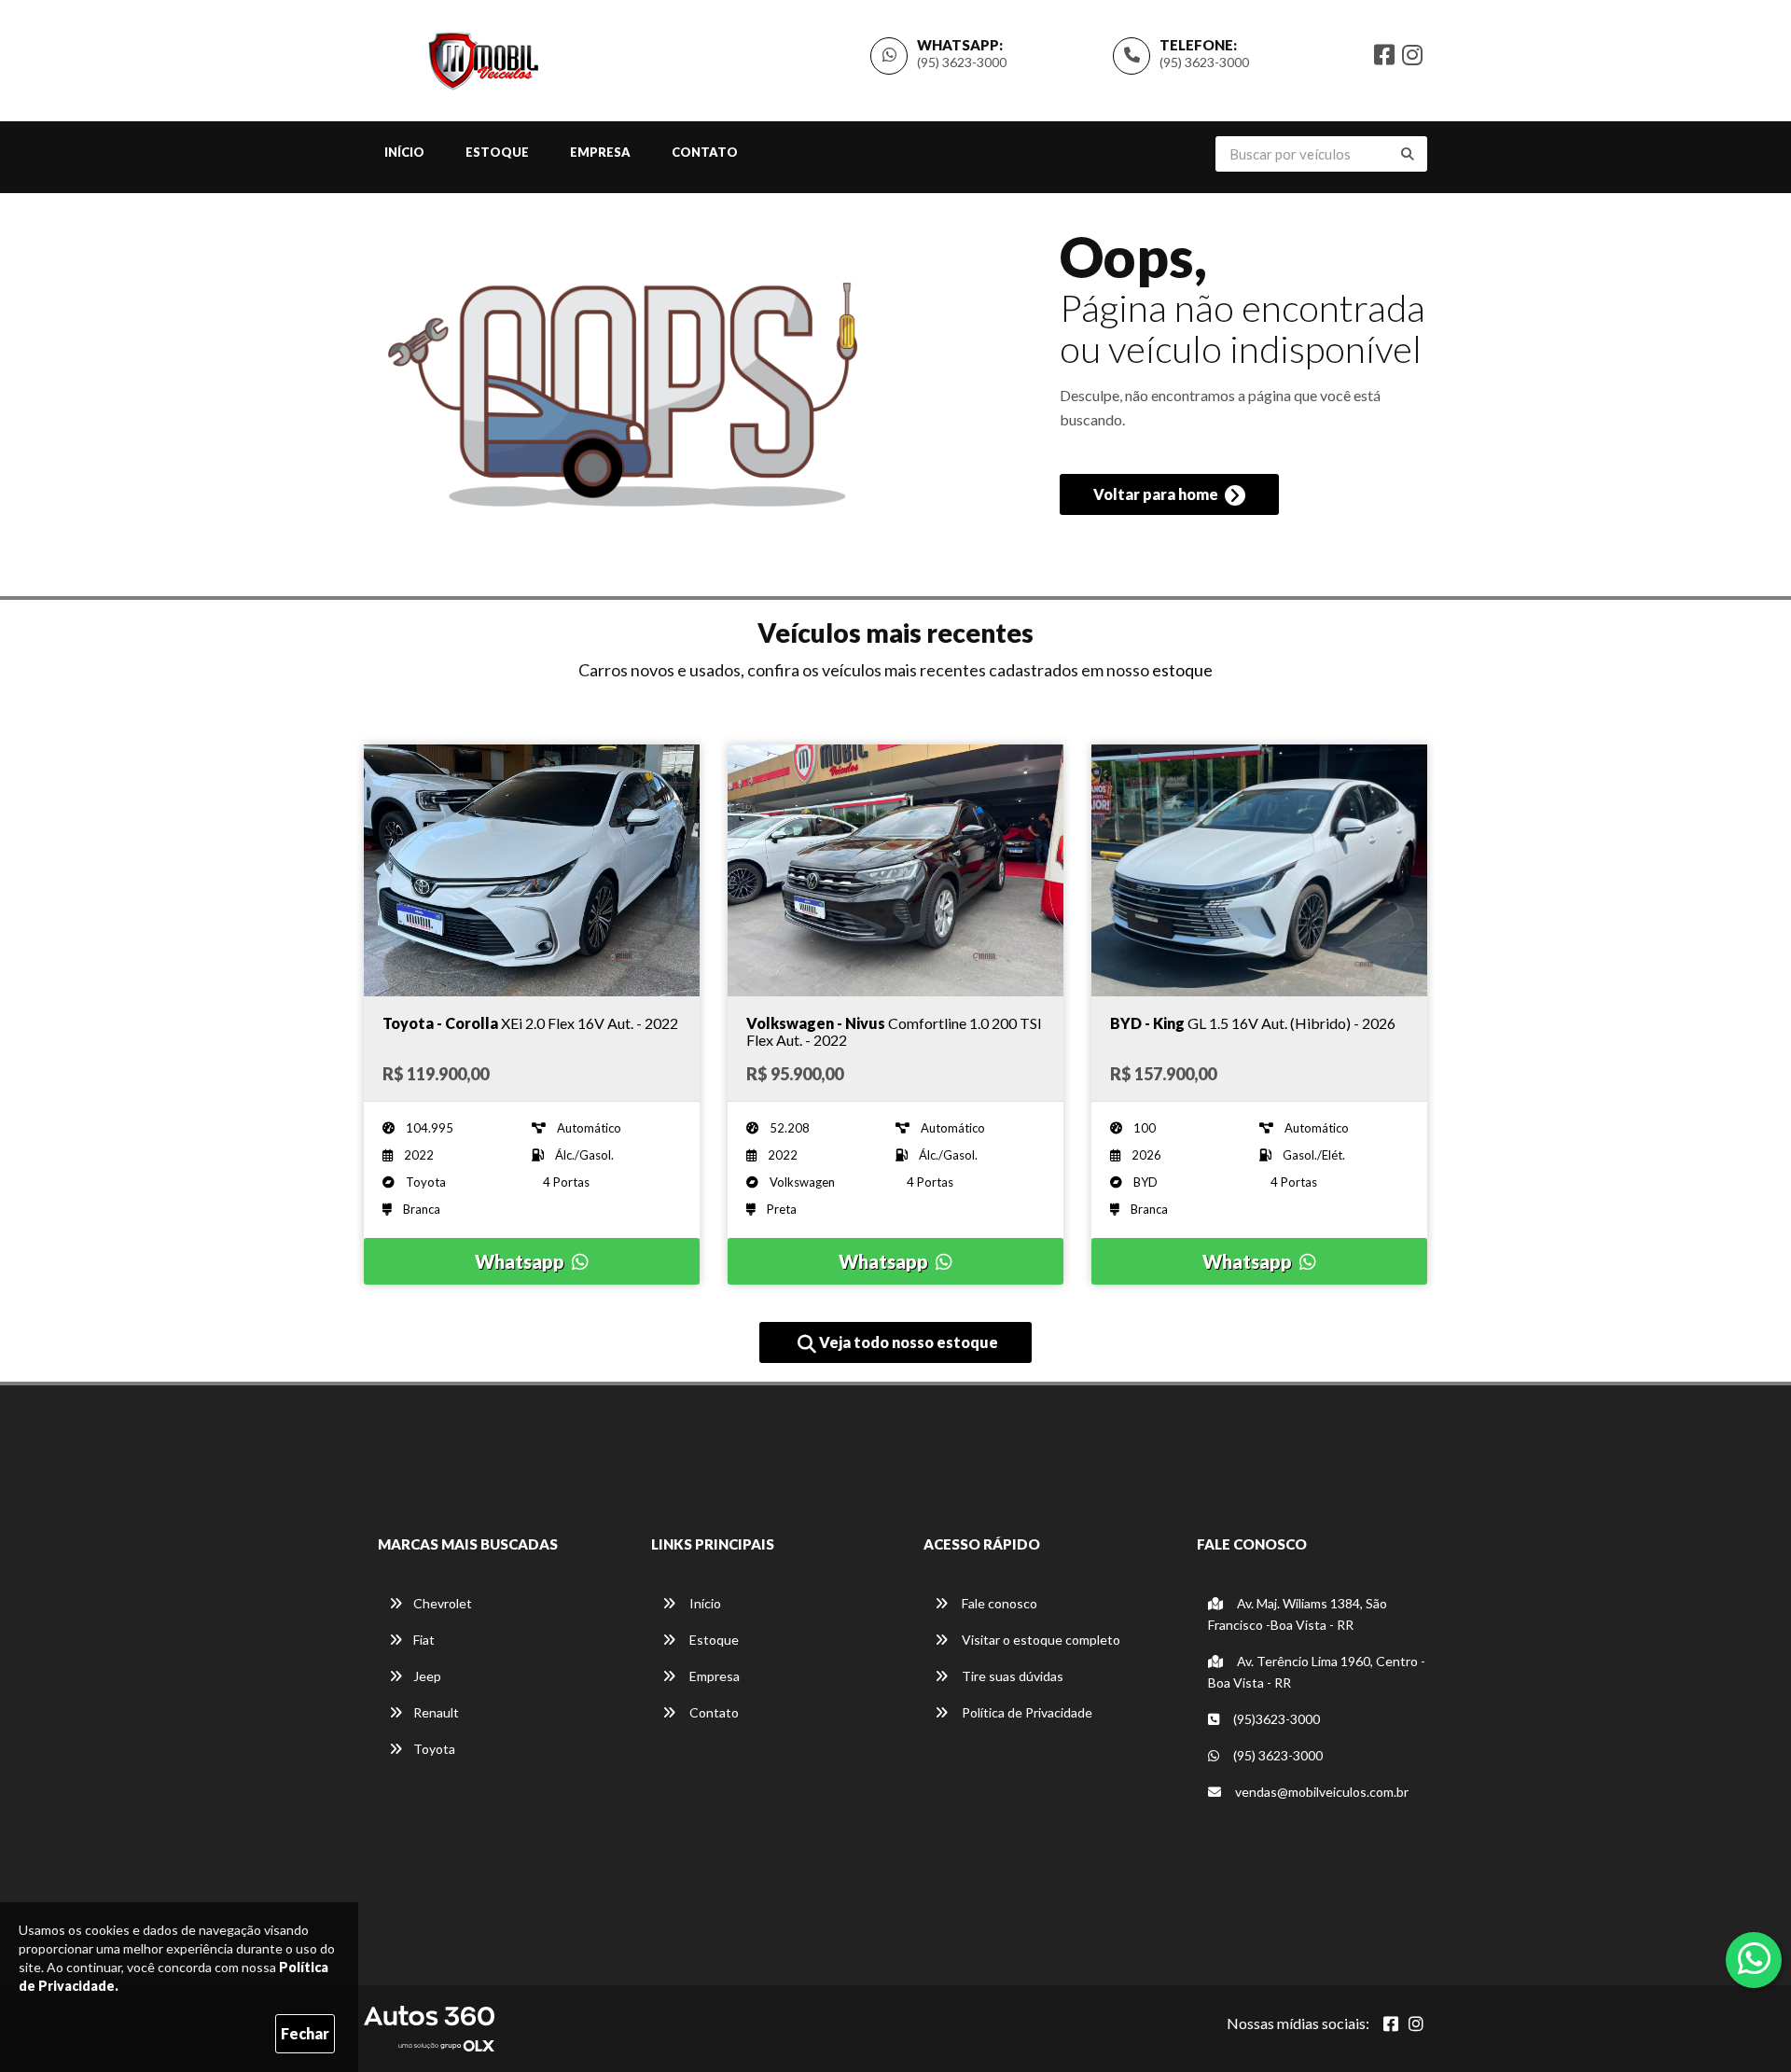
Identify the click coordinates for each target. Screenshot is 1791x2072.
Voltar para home (1157, 494)
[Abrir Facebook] (1391, 2023)
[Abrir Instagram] (1416, 2023)
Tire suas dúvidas (1011, 1676)
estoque (1182, 670)
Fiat (424, 1640)
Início (404, 152)
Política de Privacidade (1026, 1712)
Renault (436, 1712)
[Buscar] (1408, 154)
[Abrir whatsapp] (1754, 1958)
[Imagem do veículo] (532, 870)
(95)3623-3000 (1275, 1719)
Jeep (427, 1676)
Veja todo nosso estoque (907, 1342)
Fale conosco (998, 1603)
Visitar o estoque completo (1040, 1640)
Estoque (497, 152)
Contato (705, 152)
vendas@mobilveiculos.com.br (1322, 1792)
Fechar (305, 2033)
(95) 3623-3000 (1204, 62)
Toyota (434, 1749)
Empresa (600, 152)
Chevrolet (443, 1603)
